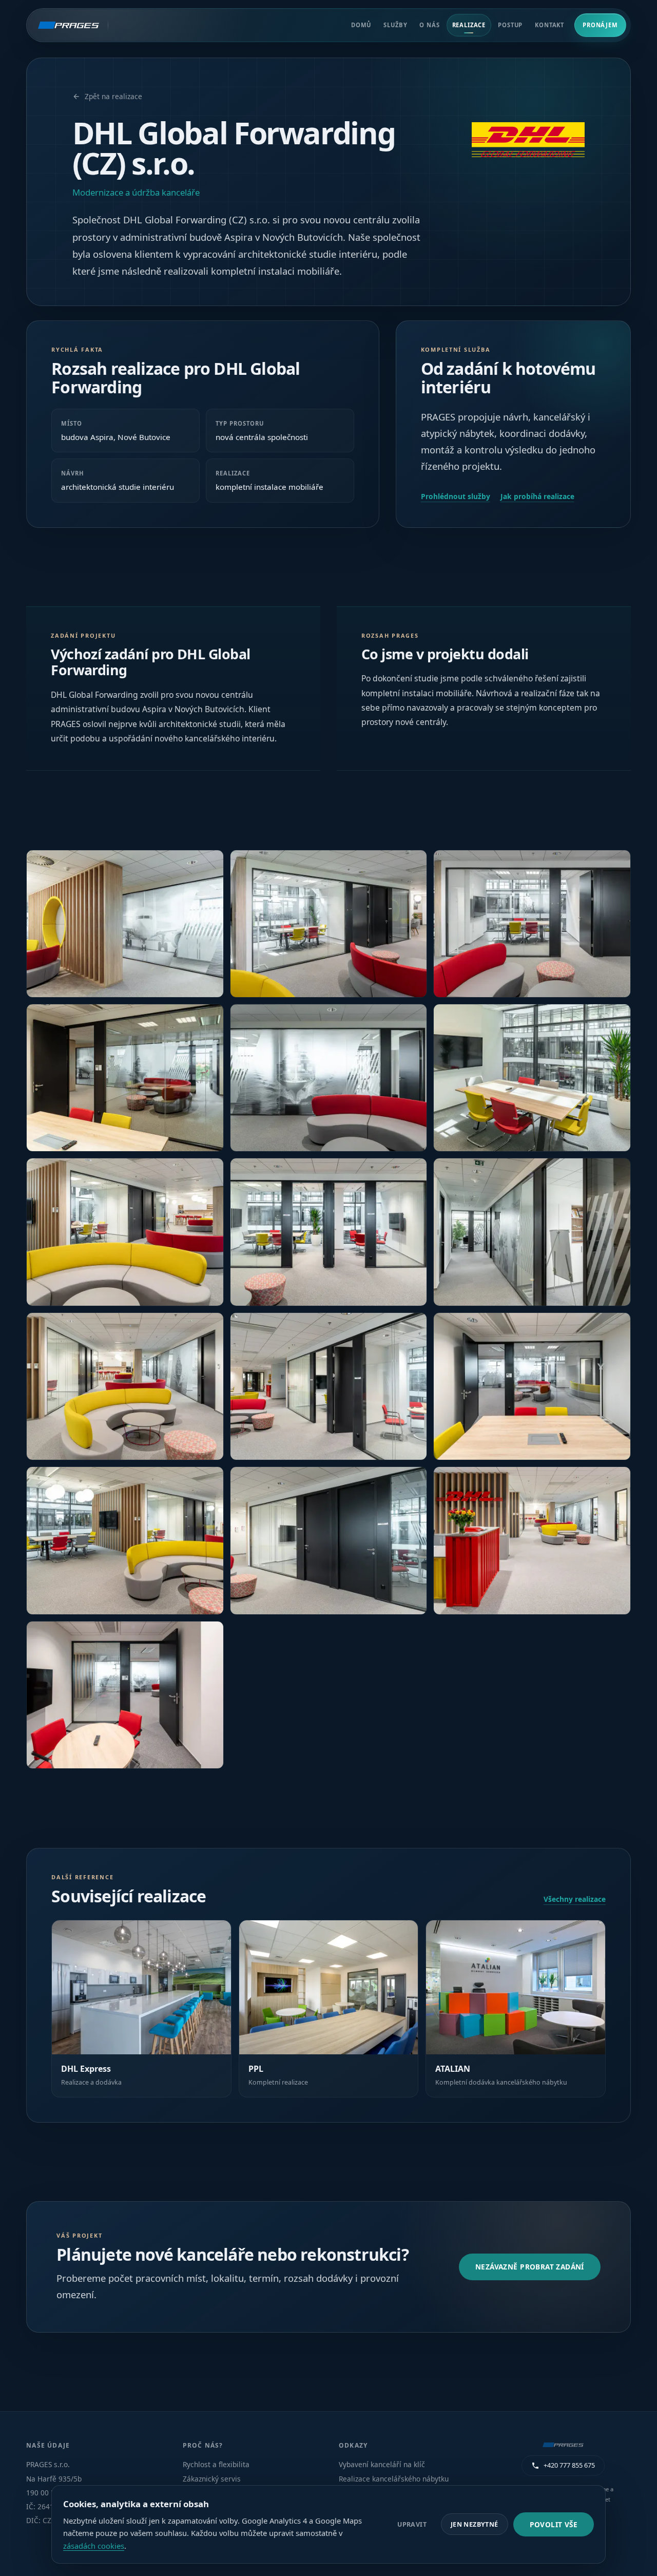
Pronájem (600, 25)
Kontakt (549, 25)
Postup (510, 25)
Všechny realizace (575, 1899)
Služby (395, 25)
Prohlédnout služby (456, 496)
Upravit (412, 2524)
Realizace (469, 25)
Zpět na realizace (113, 96)
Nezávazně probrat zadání (530, 2267)
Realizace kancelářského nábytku (394, 2479)
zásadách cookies (94, 2546)
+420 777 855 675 (569, 2465)
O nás (429, 25)
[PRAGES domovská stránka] (73, 25)
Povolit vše (554, 2524)
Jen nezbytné (475, 2524)
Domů (361, 25)
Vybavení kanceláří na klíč (382, 2464)
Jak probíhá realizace (537, 496)
